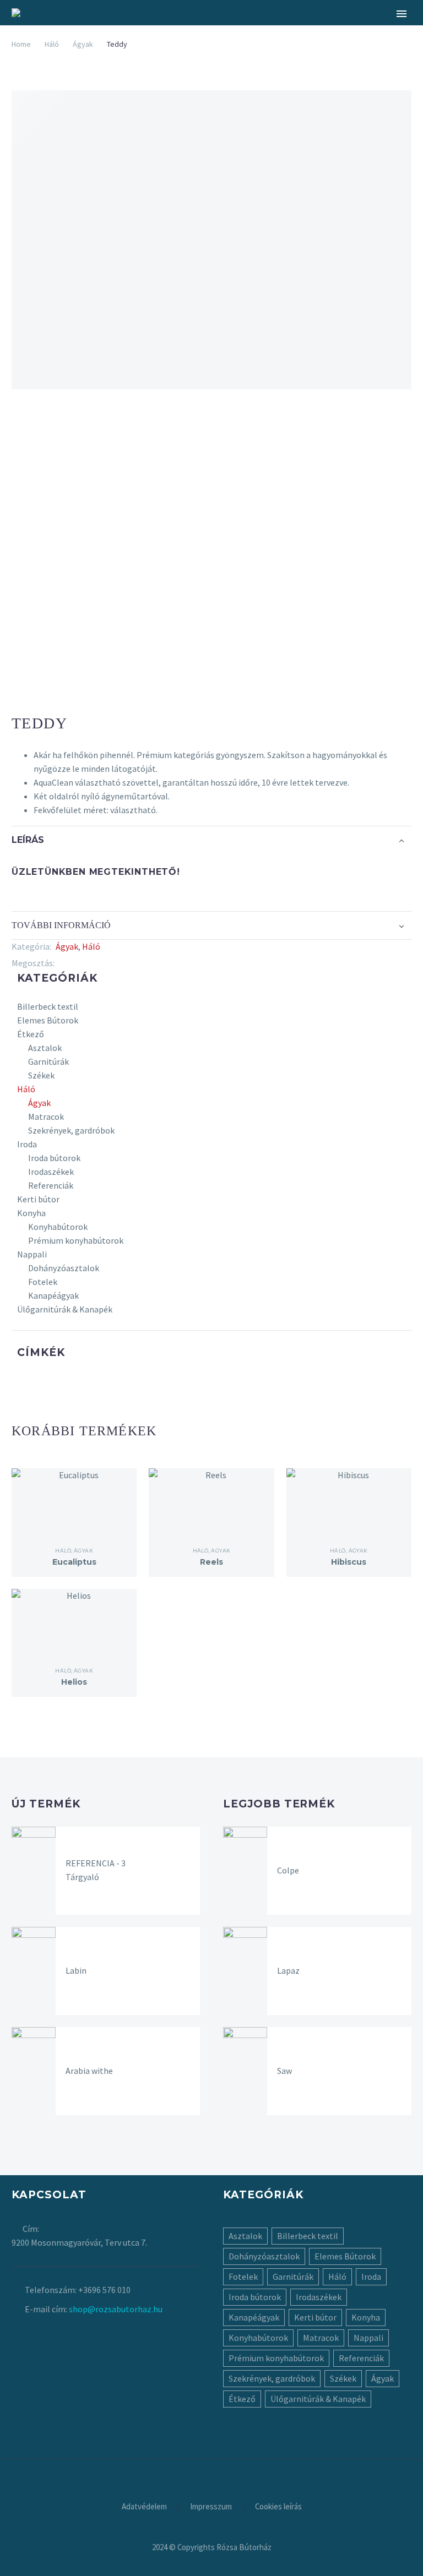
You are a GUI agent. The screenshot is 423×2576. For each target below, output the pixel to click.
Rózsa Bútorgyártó (199, 47)
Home (21, 44)
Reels (211, 1562)
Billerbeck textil (48, 1006)
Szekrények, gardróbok (71, 1130)
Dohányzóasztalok (64, 1268)
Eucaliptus (74, 1562)
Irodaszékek (51, 1172)
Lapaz (288, 1970)
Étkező (31, 1034)
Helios (74, 1682)
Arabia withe (89, 2071)
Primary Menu (402, 14)
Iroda (27, 1144)
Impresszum (211, 2507)
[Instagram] (211, 2467)
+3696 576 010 (104, 2290)
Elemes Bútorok (48, 1020)
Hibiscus (349, 1562)
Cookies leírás (278, 2507)
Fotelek (43, 1282)
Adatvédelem (144, 2507)
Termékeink (103, 47)
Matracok (46, 1117)
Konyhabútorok (58, 1227)
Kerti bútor (38, 1199)
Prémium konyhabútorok (76, 1240)
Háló (52, 44)
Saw (284, 2071)
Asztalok (45, 1048)
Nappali (32, 1254)
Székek (41, 1075)
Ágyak (67, 946)
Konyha (31, 1213)
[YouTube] (226, 2467)
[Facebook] (63, 963)
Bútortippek (295, 47)
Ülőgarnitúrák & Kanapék (65, 1309)
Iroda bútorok (54, 1158)
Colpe (288, 1870)
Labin (76, 1970)
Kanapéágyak (53, 1295)
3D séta (363, 47)
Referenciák (51, 1185)
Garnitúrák (48, 1061)
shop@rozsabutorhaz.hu (116, 2309)
